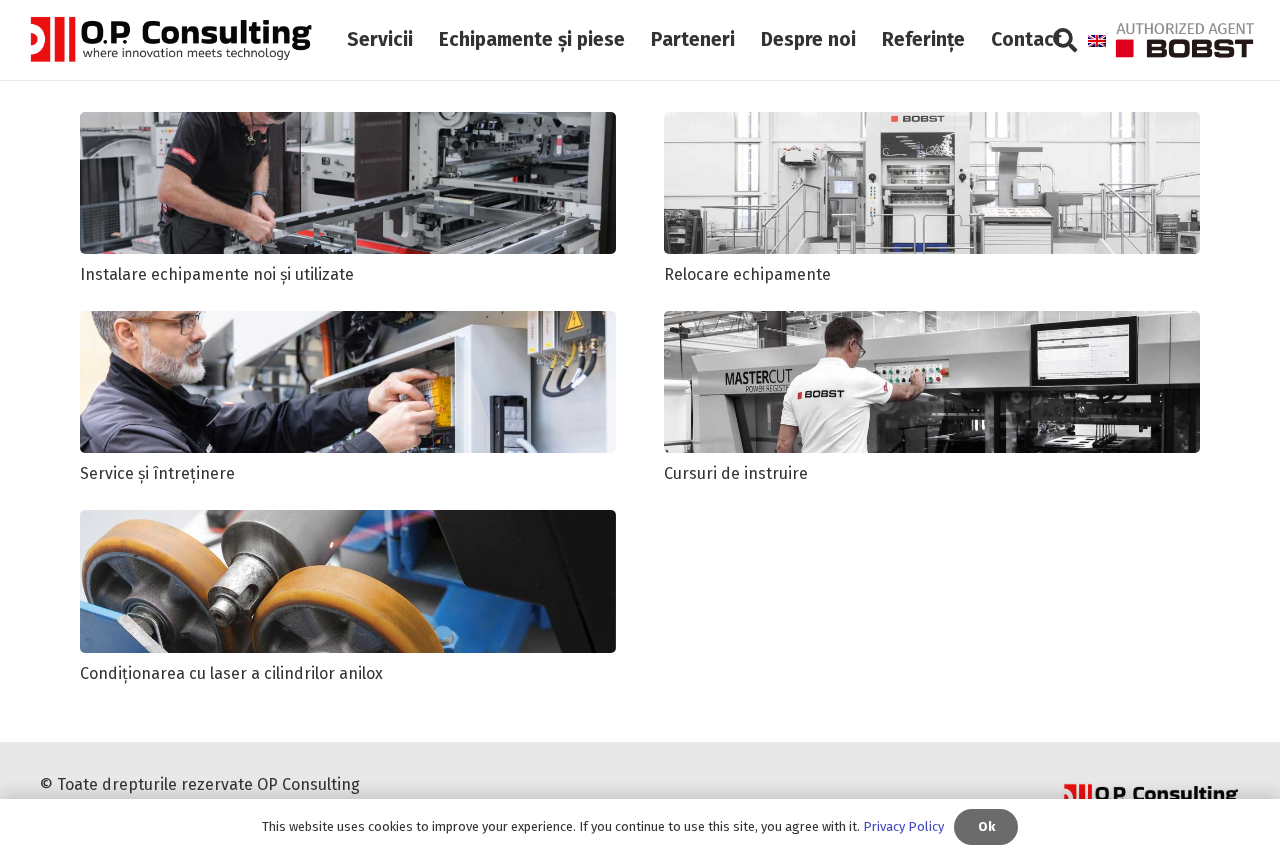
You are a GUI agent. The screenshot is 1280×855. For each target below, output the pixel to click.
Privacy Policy (903, 826)
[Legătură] (169, 40)
